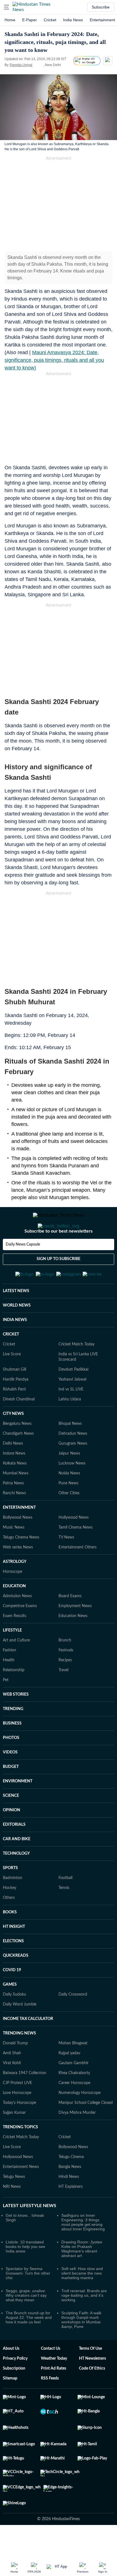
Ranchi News (14, 1521)
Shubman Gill (14, 1397)
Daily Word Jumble (20, 2032)
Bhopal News (70, 1451)
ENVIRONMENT (18, 1809)
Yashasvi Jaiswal (72, 1407)
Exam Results (14, 1644)
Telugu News (14, 2205)
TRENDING (13, 1737)
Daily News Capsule (23, 1267)
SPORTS (10, 1896)
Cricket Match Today (77, 1372)
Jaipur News (69, 1481)
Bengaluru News (17, 1451)
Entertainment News (21, 2195)
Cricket (50, 20)
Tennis (64, 1916)
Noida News (69, 1501)
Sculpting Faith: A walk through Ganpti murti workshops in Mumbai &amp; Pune (81, 2347)
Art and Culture (16, 1668)
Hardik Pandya (16, 1407)
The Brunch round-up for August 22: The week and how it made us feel (29, 2345)
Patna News (13, 1511)
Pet (6, 1708)
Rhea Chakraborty (74, 2101)
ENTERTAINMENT (19, 1535)
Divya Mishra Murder (77, 2140)
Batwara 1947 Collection (25, 2101)
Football (65, 1906)
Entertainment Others (78, 1575)
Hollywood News (74, 1545)
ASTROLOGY (15, 1590)
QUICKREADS (16, 1983)
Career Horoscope (74, 2111)
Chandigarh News (18, 1461)
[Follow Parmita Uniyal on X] (39, 65)
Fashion (10, 1678)
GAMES (10, 2012)
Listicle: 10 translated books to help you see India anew (25, 2274)
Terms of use (90, 2376)
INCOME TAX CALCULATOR (28, 2047)
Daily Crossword (73, 2022)
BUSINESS (12, 1751)
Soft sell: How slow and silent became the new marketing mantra (82, 2301)
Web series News (18, 1575)
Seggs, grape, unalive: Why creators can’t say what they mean (26, 2323)
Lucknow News (72, 1491)
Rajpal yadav (69, 2081)
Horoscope (12, 1599)
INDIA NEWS (15, 1348)
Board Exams (70, 1624)
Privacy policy (15, 2386)
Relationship (14, 1698)
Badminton (12, 1906)
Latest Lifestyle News (30, 2233)
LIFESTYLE (12, 1658)
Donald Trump (15, 2071)
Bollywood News (18, 1545)
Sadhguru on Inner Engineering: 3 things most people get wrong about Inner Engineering (83, 2250)
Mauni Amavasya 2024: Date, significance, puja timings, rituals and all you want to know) (54, 360)
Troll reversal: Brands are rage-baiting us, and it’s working (84, 2323)
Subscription (14, 2396)
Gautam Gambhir (74, 2091)
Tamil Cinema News (76, 1555)
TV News (66, 1565)
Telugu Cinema (71, 2185)
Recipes (65, 1688)
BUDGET (11, 1795)
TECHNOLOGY (16, 1881)
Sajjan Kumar (14, 2140)
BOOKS (10, 1940)
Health (9, 1688)
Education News (73, 1644)
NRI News (12, 2214)
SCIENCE (11, 1823)
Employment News (75, 1634)
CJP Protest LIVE (17, 2111)
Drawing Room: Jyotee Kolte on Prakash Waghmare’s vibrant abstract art (82, 2277)
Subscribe (101, 7)
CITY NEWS (13, 1442)
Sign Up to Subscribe (58, 1282)
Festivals (66, 1678)
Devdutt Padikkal (73, 1397)
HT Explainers (71, 2214)
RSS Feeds (50, 2406)
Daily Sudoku (14, 2022)
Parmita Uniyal (21, 65)
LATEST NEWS (16, 1319)
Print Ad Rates (54, 2396)
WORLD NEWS (17, 1333)
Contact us (51, 2376)
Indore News (14, 1481)
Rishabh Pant (14, 1417)
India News (73, 20)
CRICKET (11, 1362)
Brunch (65, 1668)
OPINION (12, 1838)
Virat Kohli (12, 2091)
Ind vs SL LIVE (71, 1417)
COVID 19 (12, 1998)
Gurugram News (73, 1471)
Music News (14, 1555)
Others (9, 1926)
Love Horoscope (17, 2121)
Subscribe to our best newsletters (58, 1254)
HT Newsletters (92, 2386)
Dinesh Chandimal (19, 1427)
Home (10, 20)
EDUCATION (14, 1614)
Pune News (68, 1511)
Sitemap (10, 2406)
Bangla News (70, 2195)
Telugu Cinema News (21, 1565)
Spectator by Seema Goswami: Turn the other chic (28, 2301)
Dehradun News (73, 1461)
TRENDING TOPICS (20, 2155)
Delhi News (13, 1471)
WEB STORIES (16, 1722)
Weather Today (54, 2386)
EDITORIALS (14, 1852)
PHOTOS (11, 1766)
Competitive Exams (20, 1634)
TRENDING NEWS (19, 2061)
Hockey (10, 1916)
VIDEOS (10, 1780)
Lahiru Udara (70, 1427)
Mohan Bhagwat (73, 2071)
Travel (63, 1698)
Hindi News (69, 2205)
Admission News (17, 1624)
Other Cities (69, 1521)
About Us (11, 2376)
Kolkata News (15, 1491)
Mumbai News (16, 1501)
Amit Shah (12, 2081)
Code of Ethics (92, 2396)
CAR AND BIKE (17, 1867)
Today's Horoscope (19, 2131)
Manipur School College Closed (86, 2131)
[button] (7, 7)
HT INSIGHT (14, 1954)
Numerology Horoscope (80, 2121)
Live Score (12, 1382)
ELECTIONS (13, 1969)
